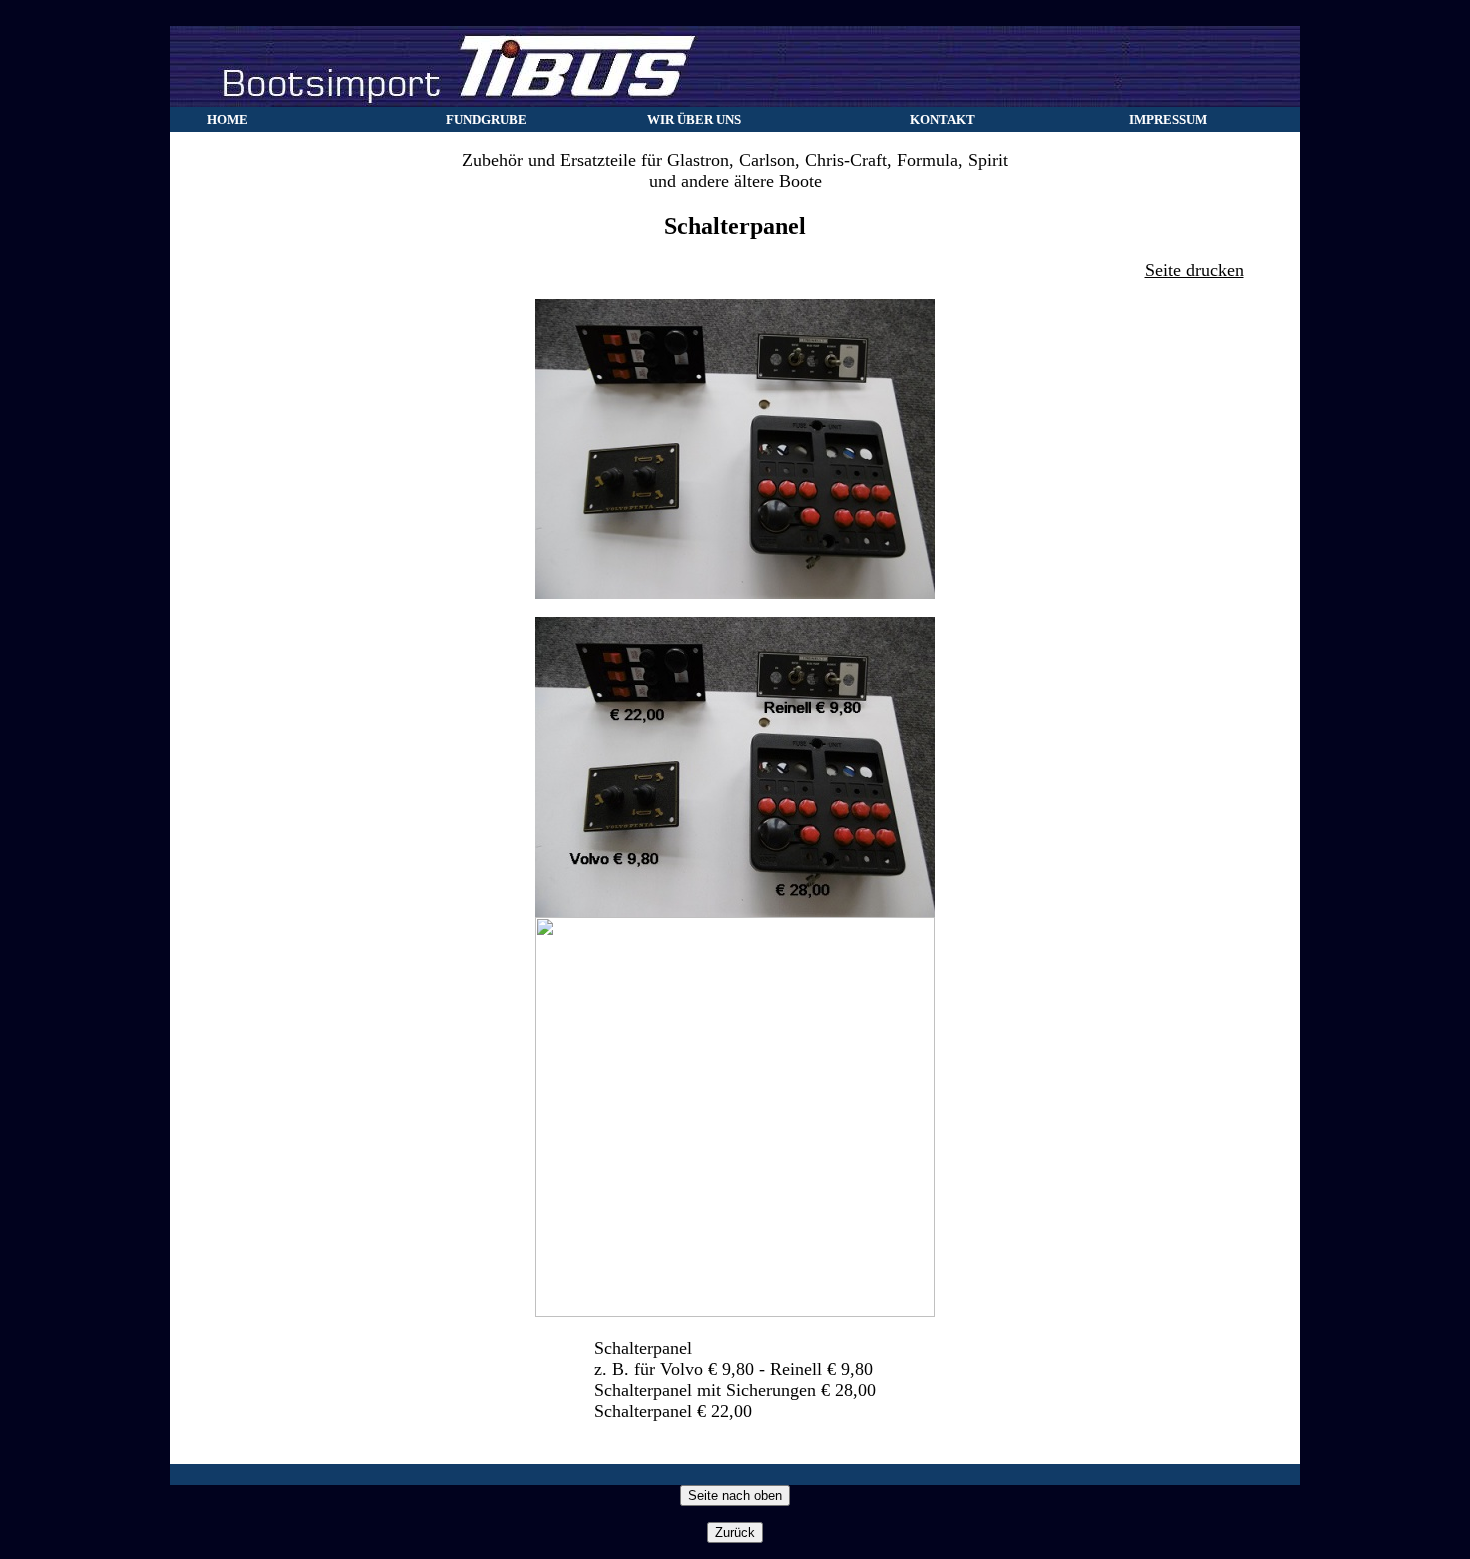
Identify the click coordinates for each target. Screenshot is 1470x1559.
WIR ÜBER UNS (694, 119)
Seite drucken (1194, 270)
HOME (227, 119)
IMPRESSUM (1168, 119)
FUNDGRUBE (486, 119)
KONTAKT (942, 119)
